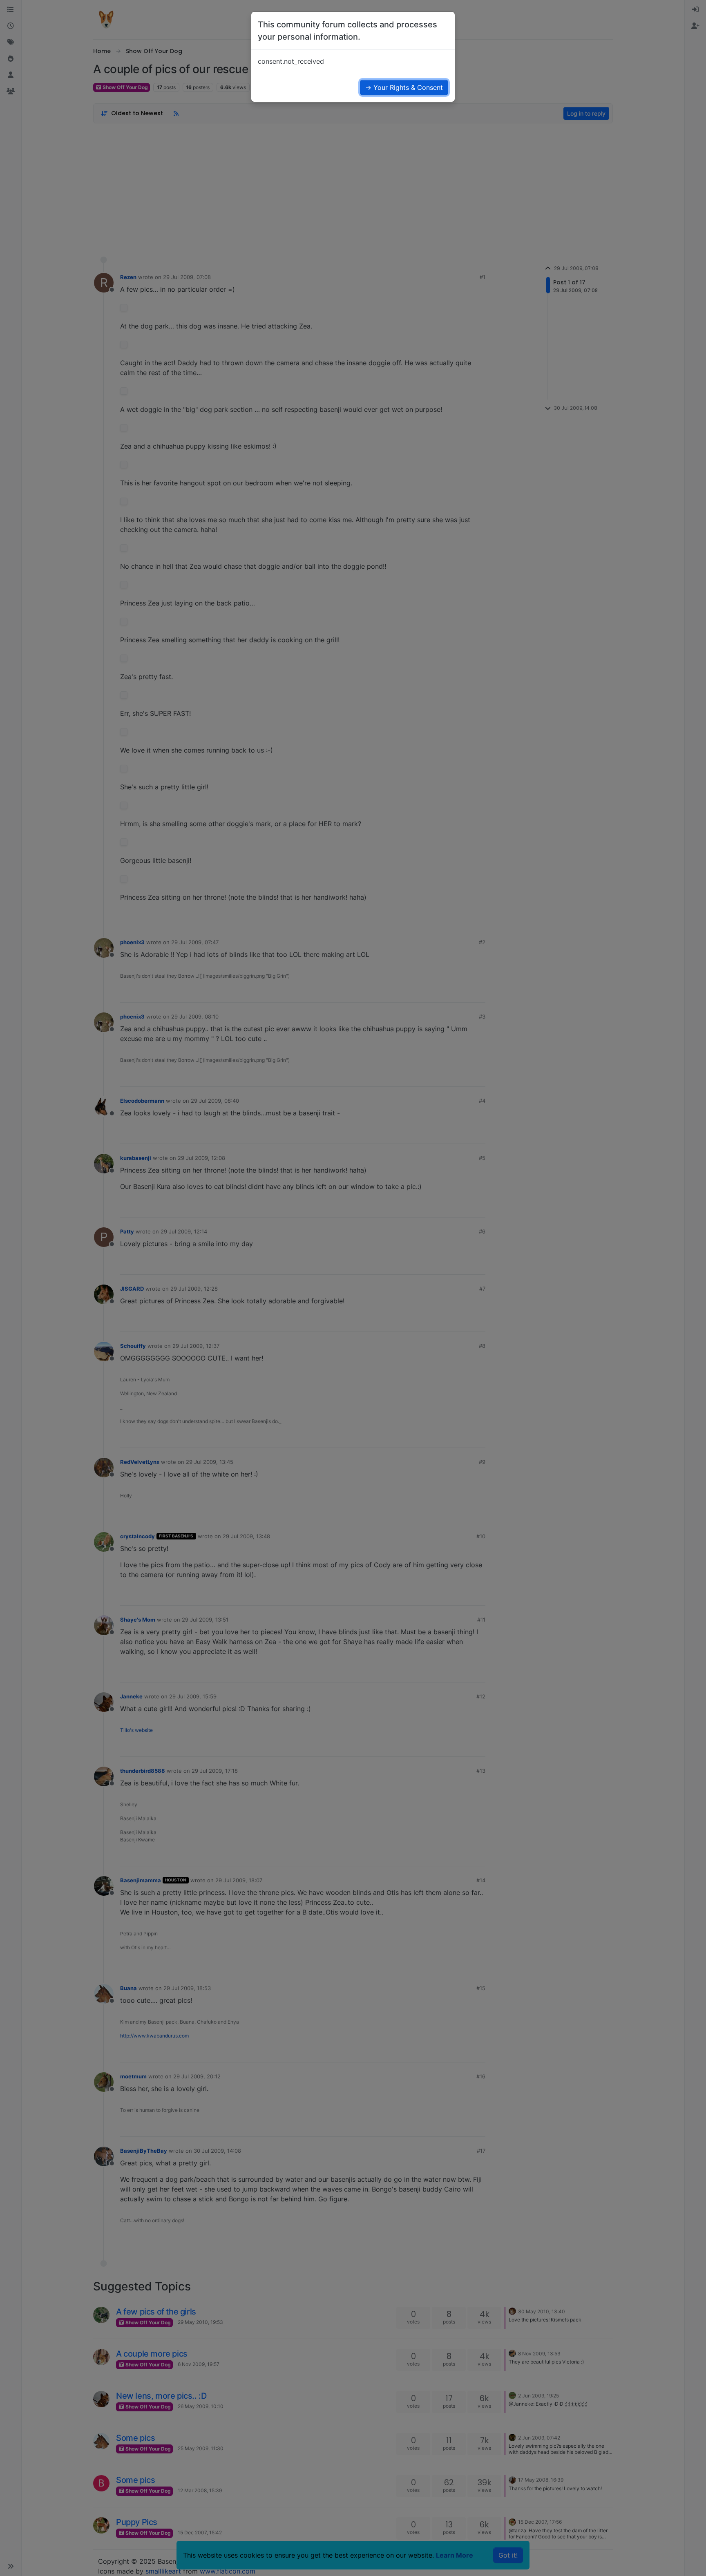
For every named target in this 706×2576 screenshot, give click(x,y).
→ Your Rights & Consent (404, 87)
